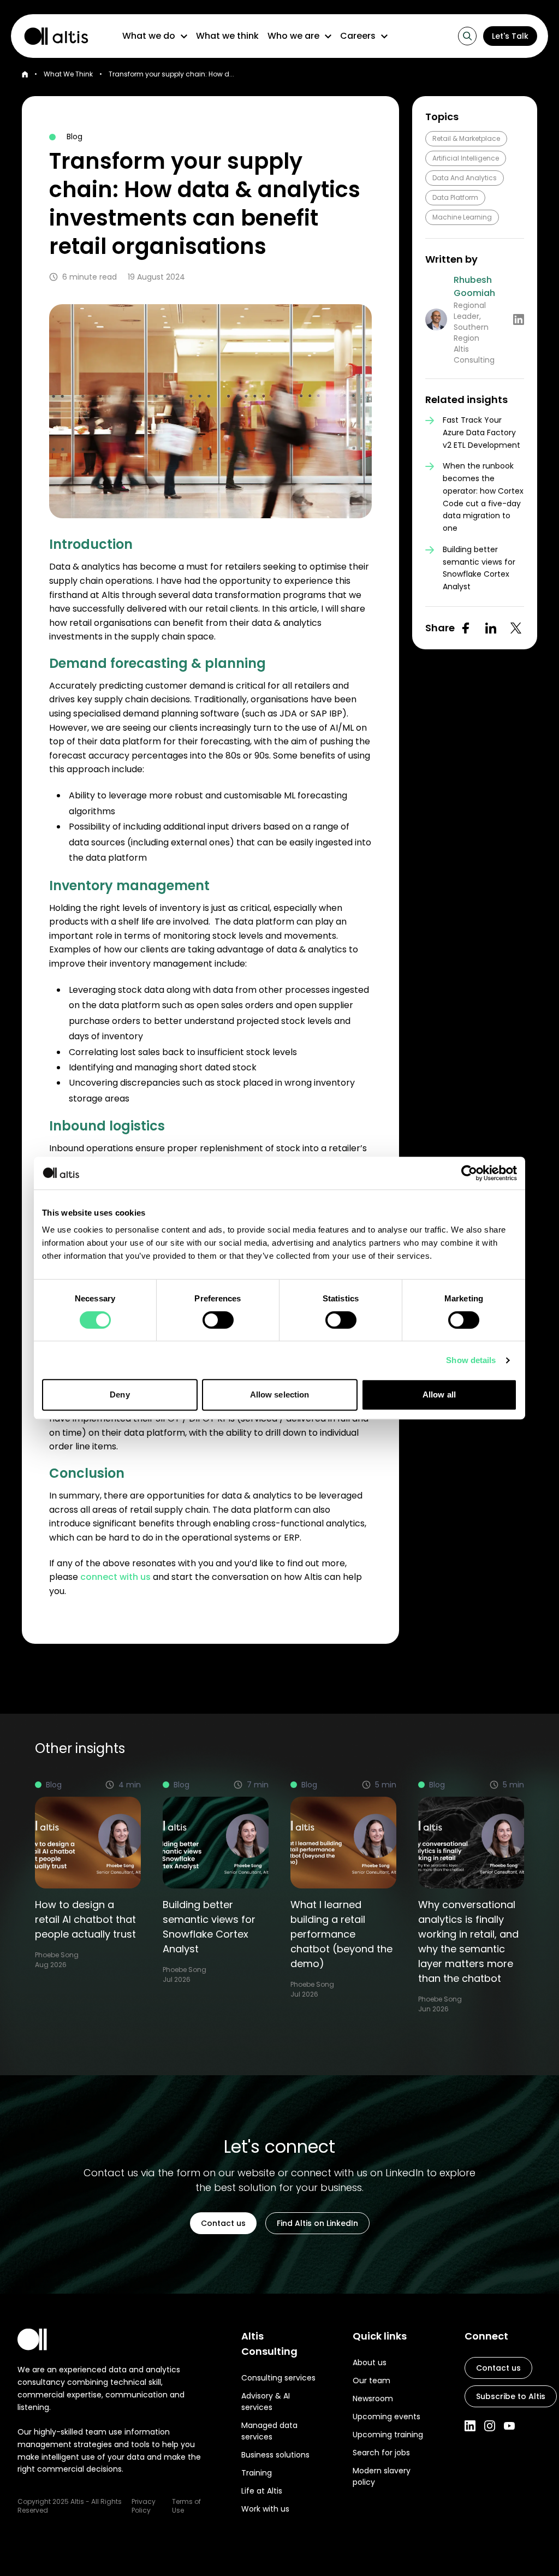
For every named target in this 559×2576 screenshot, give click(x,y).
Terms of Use (186, 2506)
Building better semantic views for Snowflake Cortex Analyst (479, 568)
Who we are (293, 36)
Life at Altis (262, 2491)
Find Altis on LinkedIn (317, 2223)
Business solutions (275, 2455)
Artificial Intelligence (466, 158)
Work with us (265, 2509)
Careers (358, 36)
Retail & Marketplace (466, 138)
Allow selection (280, 1394)
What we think (227, 36)
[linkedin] (470, 2426)
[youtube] (509, 2426)
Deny (120, 1394)
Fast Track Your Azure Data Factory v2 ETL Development (481, 433)
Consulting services (278, 2378)
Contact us (223, 2223)
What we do (149, 36)
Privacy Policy (144, 2506)
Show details (471, 1360)
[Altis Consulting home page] (51, 36)
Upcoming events (386, 2417)
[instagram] (490, 2426)
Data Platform (455, 197)
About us (370, 2362)
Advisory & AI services (266, 2402)
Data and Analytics (465, 178)
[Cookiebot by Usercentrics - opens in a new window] (469, 1173)
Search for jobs (381, 2453)
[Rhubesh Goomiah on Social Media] (519, 319)
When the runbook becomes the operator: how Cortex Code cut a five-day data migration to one (483, 497)
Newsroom (373, 2399)
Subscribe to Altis (511, 2396)
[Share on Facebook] (466, 628)
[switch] (218, 1320)
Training (257, 2473)
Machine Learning (462, 217)
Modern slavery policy (382, 2476)
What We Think (68, 74)
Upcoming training (388, 2435)
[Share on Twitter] (516, 628)
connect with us (115, 1577)
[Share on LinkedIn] (491, 628)
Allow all (439, 1394)
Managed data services (269, 2431)
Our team (371, 2380)
